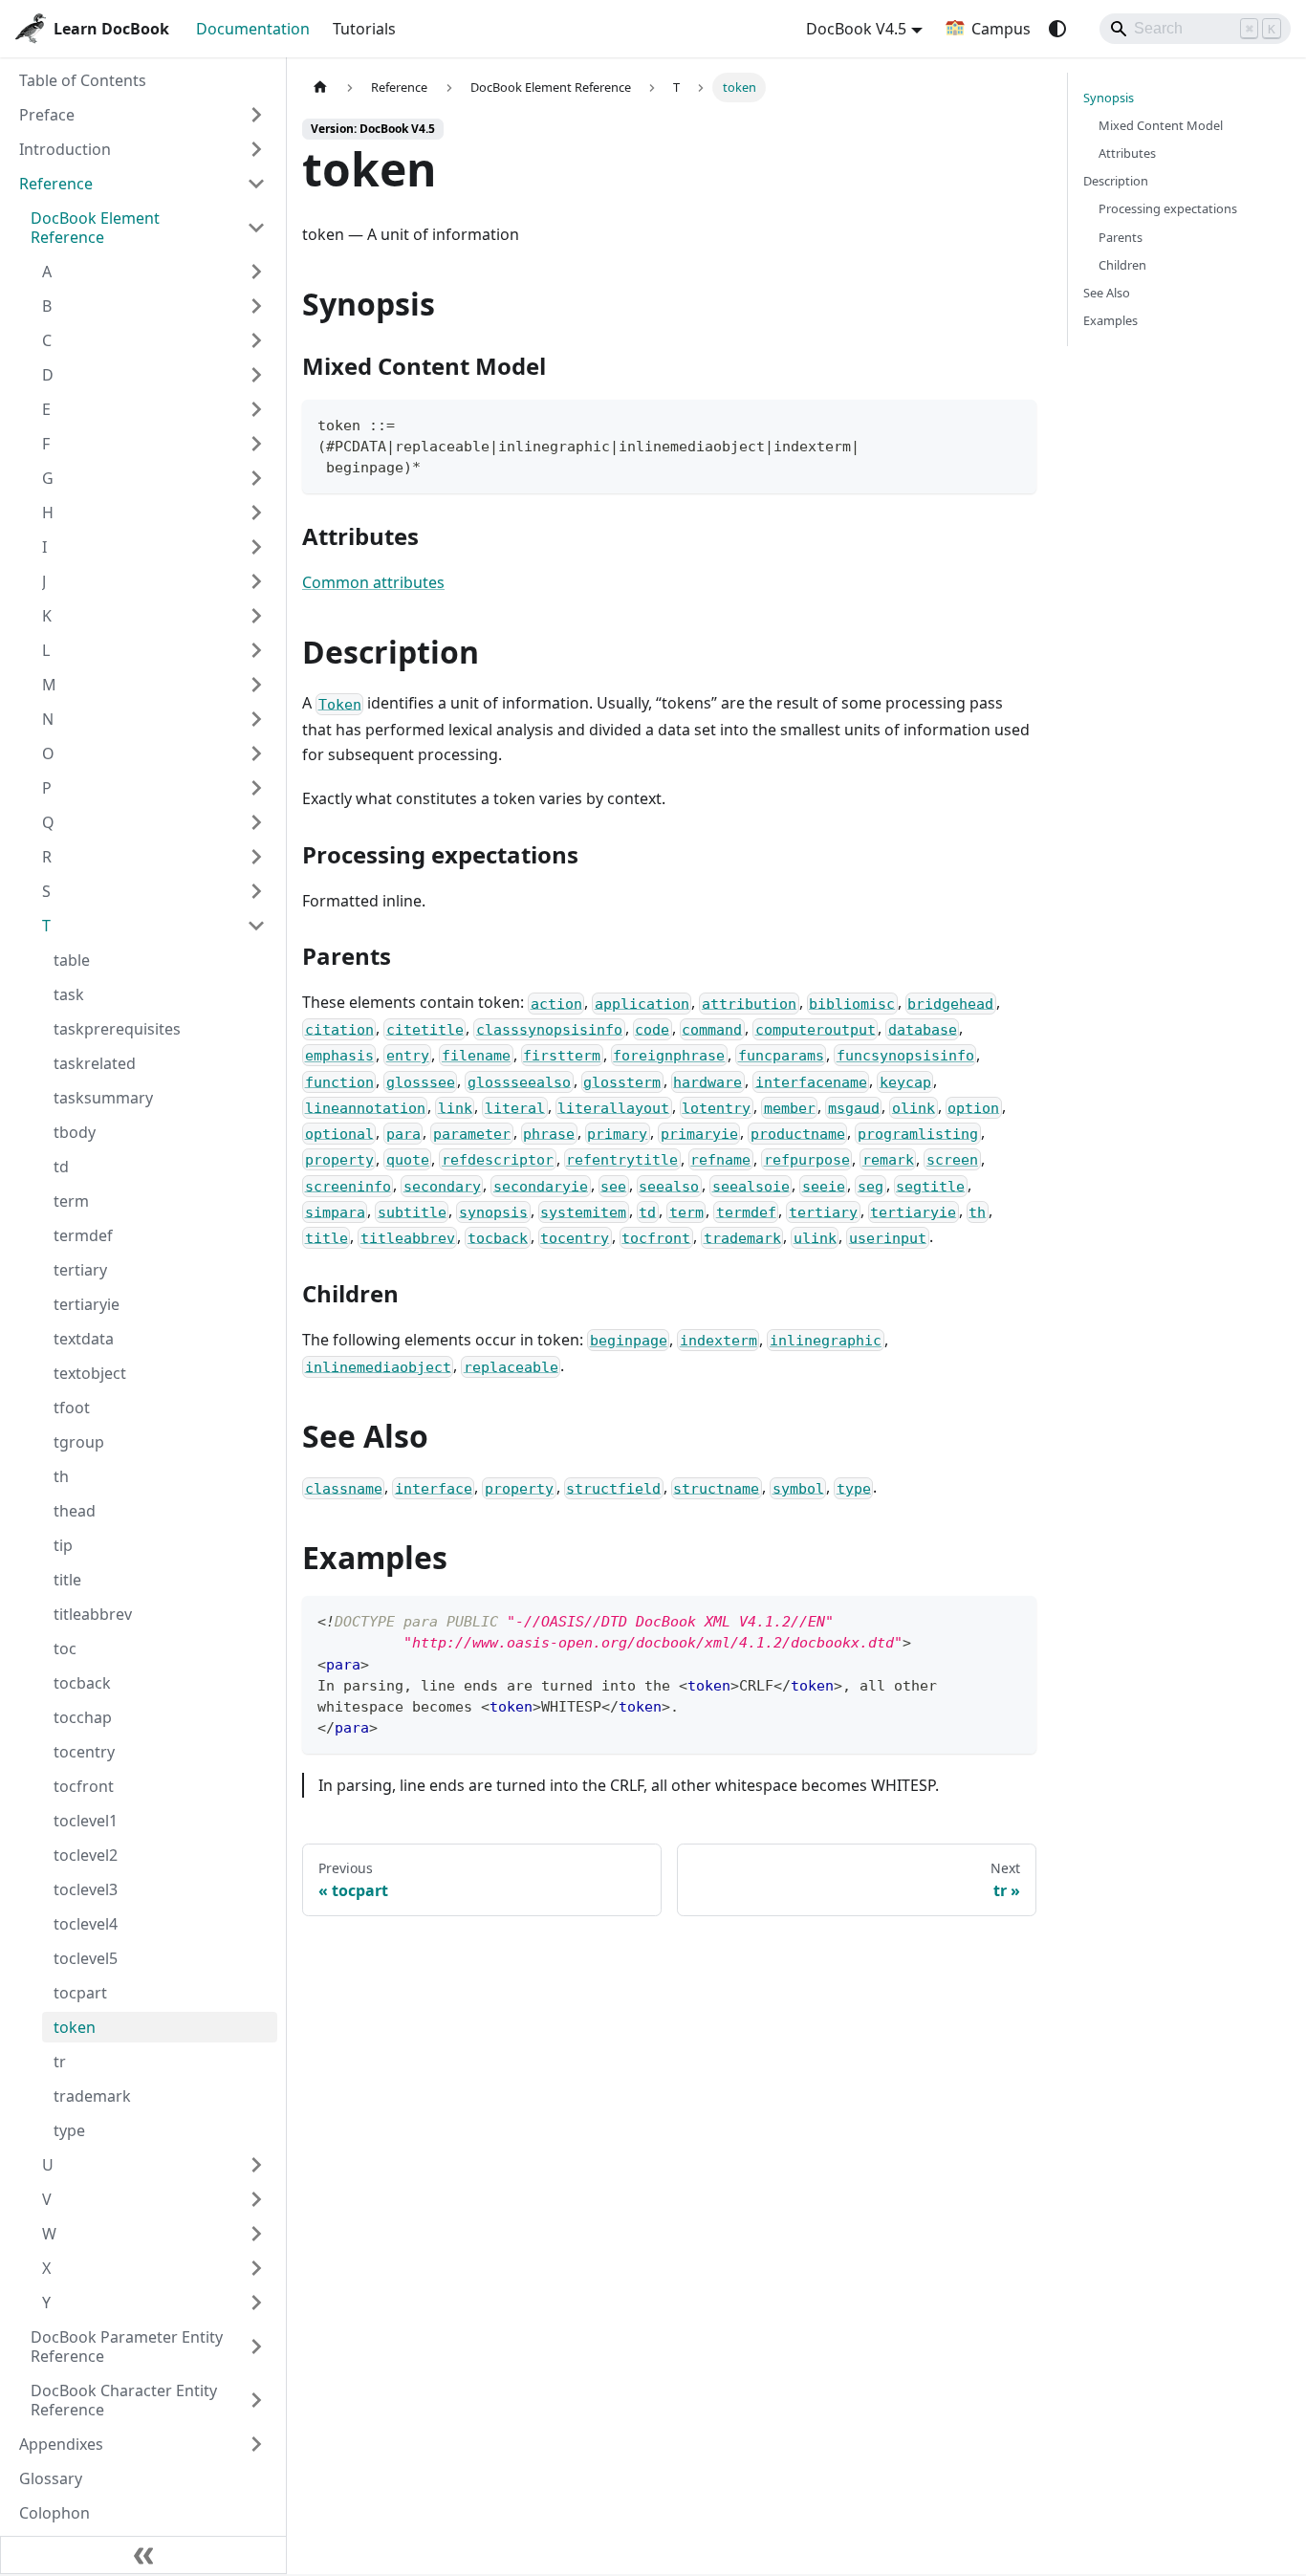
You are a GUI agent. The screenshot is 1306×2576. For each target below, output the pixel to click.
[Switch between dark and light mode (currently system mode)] (1057, 29)
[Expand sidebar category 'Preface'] (256, 115)
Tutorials (364, 29)
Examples (1110, 320)
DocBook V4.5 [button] (856, 29)
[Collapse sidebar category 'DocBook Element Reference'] (256, 228)
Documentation (253, 29)
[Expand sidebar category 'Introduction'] (256, 149)
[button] (154, 272)
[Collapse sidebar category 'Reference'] (256, 184)
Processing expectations (1168, 208)
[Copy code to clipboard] (1013, 423)
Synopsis (1109, 98)
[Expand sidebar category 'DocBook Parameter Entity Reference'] (256, 2347)
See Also (1107, 293)
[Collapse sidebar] (143, 2555)
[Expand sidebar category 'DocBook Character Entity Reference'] (256, 2400)
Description (1116, 181)
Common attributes (373, 582)
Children (1122, 265)
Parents (1121, 237)
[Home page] (320, 87)
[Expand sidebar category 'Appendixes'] (256, 2444)
